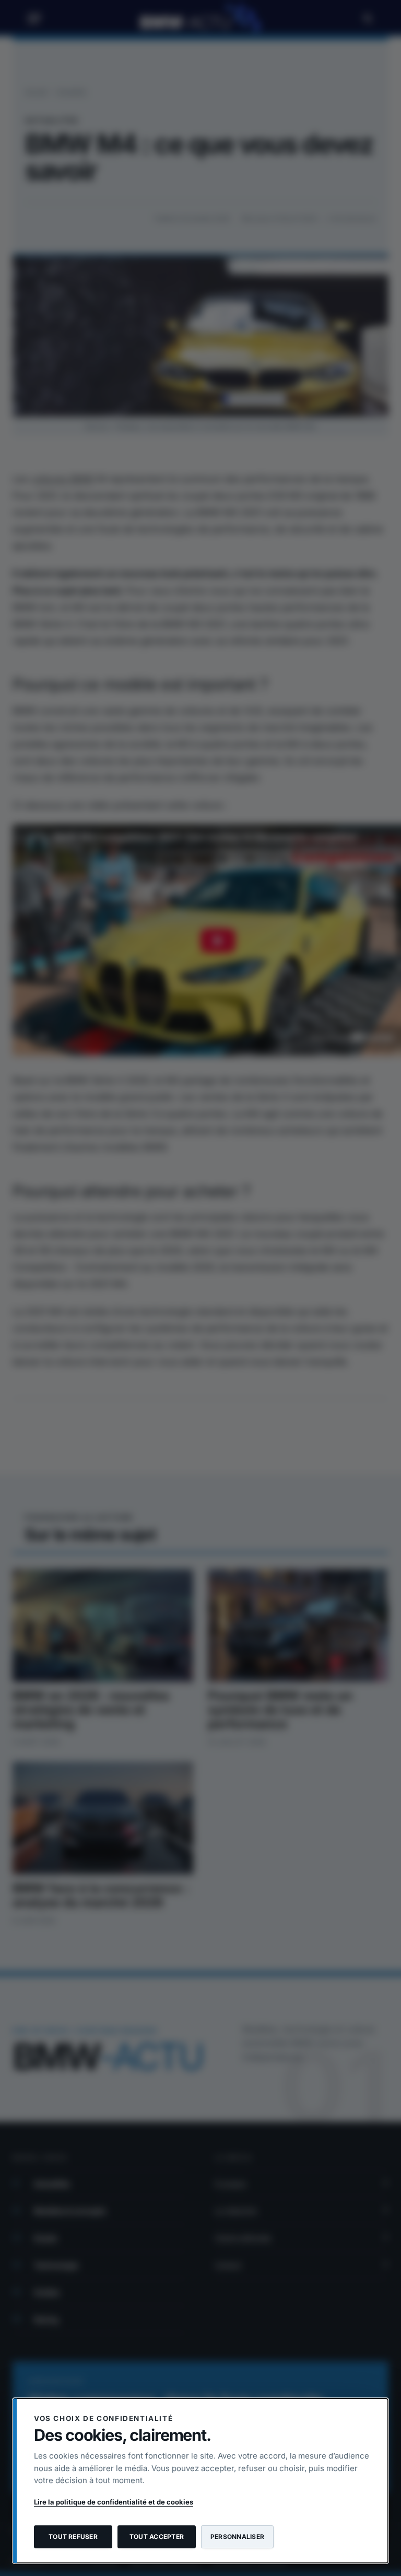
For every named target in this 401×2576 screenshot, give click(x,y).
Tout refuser (73, 2537)
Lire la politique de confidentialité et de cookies (114, 2502)
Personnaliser (237, 2537)
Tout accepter (157, 2537)
